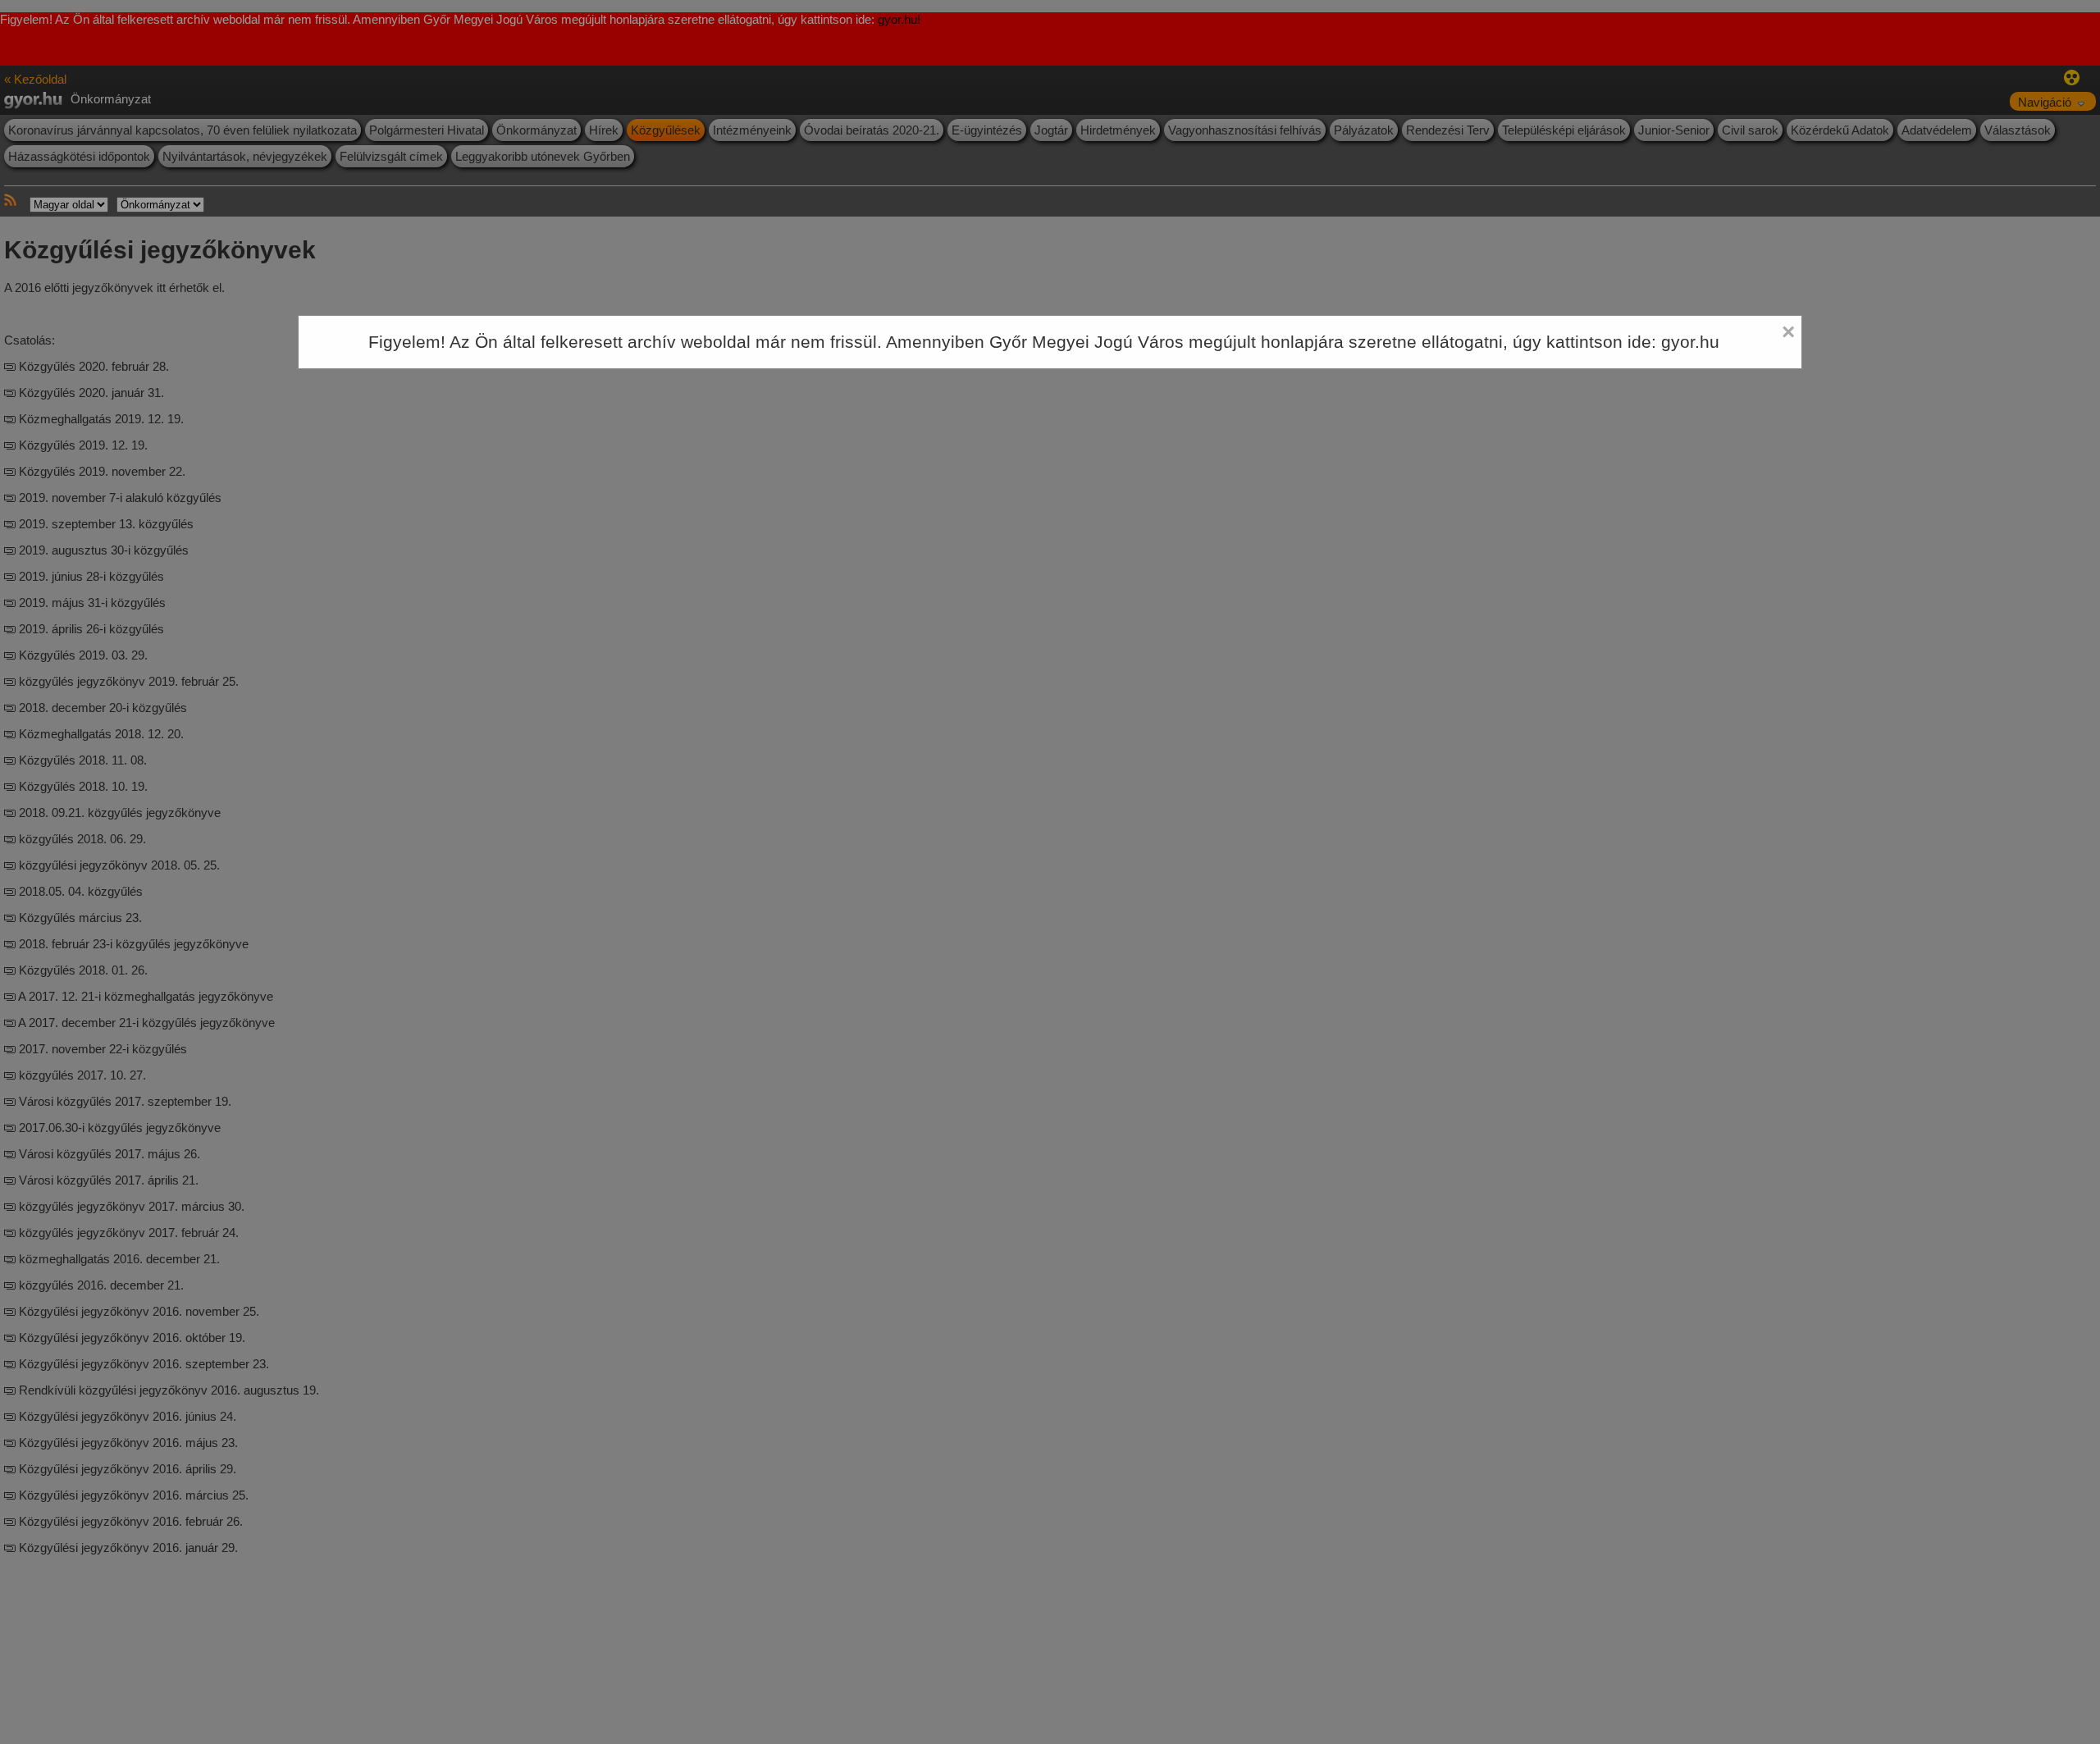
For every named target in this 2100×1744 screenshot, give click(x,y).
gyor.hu (1690, 342)
